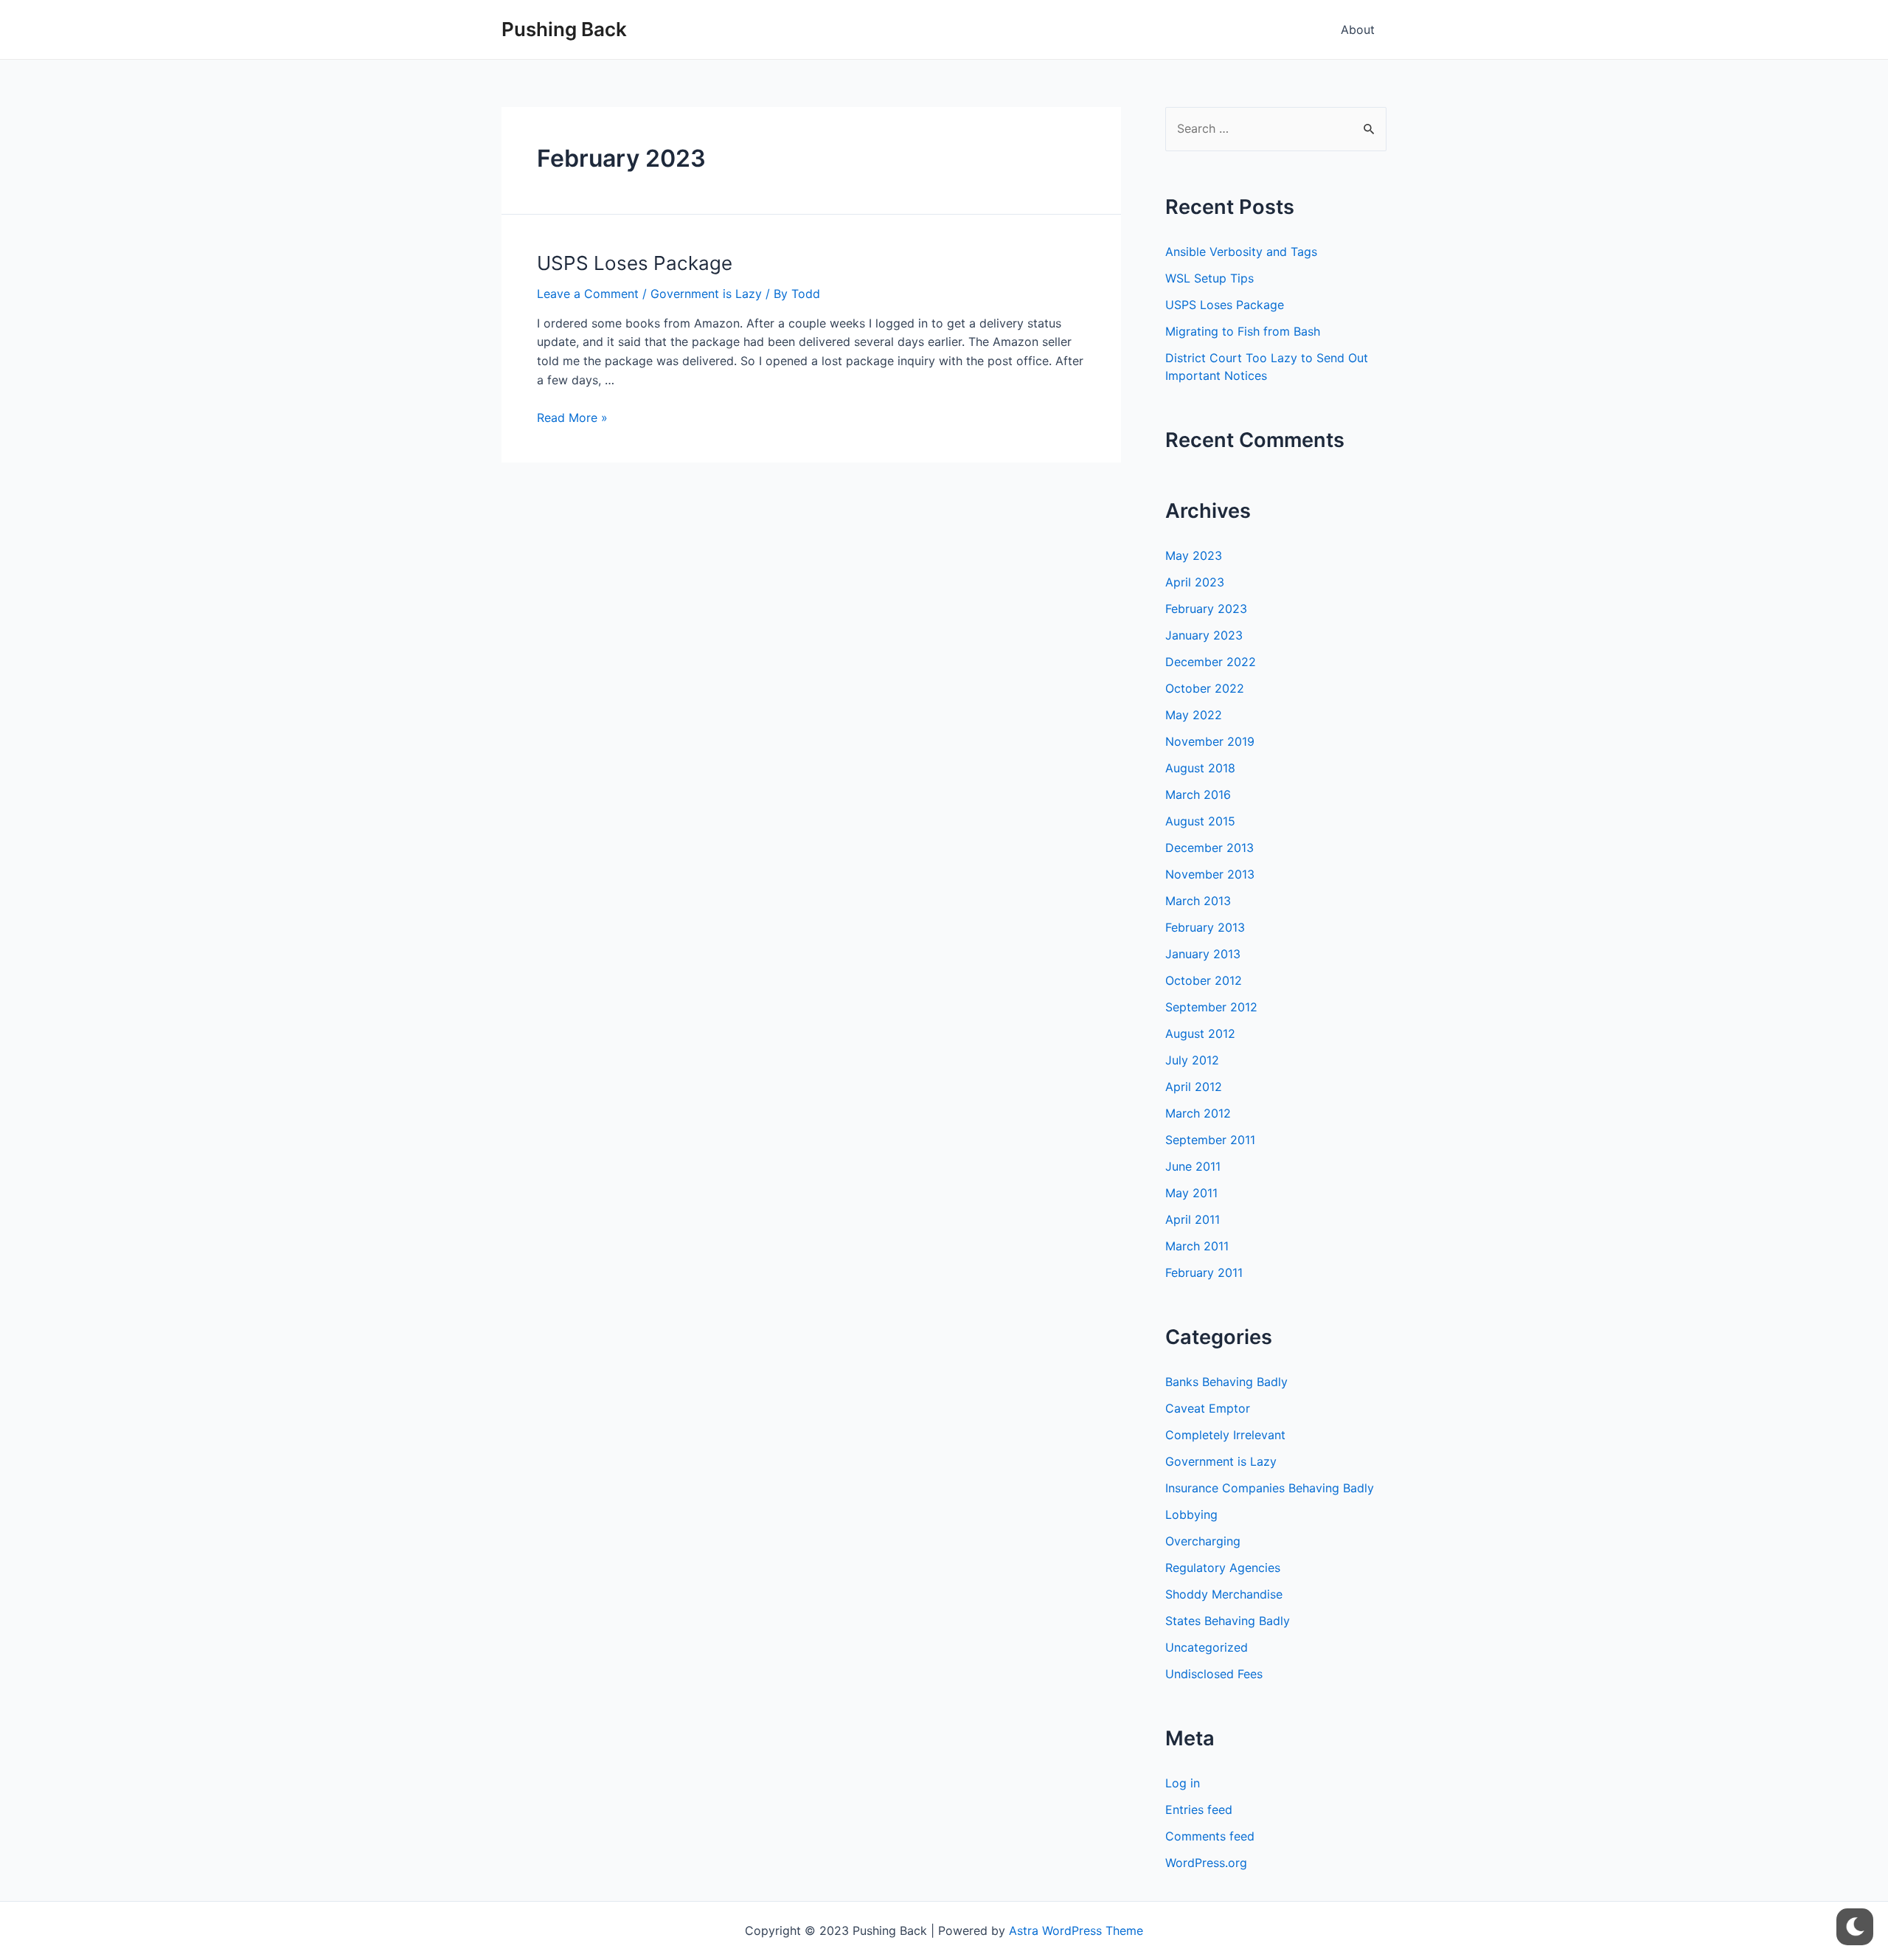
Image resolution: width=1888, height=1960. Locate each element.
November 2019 (1210, 741)
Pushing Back (564, 29)
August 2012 (1200, 1033)
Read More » (572, 418)
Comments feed (1210, 1836)
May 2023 (1194, 555)
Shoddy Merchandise (1224, 1594)
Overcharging (1203, 1541)
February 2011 (1204, 1272)
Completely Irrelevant (1225, 1435)
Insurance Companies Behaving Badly (1270, 1488)
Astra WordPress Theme (1076, 1930)
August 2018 (1200, 768)
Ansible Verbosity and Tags (1241, 252)
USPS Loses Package (635, 263)
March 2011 (1197, 1246)
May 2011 (1191, 1193)
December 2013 (1209, 848)
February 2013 (1205, 927)
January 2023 (1204, 635)
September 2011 (1210, 1140)
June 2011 (1193, 1166)
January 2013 (1203, 954)
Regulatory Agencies (1223, 1568)
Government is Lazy (706, 294)
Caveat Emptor (1208, 1408)
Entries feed (1199, 1810)
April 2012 (1194, 1087)
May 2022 (1194, 715)
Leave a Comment (588, 294)
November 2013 (1210, 874)
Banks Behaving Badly (1226, 1382)
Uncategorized (1207, 1647)
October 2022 (1205, 688)
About (1358, 30)
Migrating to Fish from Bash (1243, 331)
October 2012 (1204, 980)
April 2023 (1195, 582)
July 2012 (1192, 1060)
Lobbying (1191, 1514)
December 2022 (1211, 662)
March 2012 (1198, 1113)
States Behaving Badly (1228, 1621)
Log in (1183, 1783)
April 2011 (1193, 1219)
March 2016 (1198, 794)
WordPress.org (1206, 1863)
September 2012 (1211, 1007)
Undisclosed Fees (1214, 1674)
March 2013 (1198, 901)
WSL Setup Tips (1209, 278)
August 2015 (1200, 821)
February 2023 (1206, 609)
